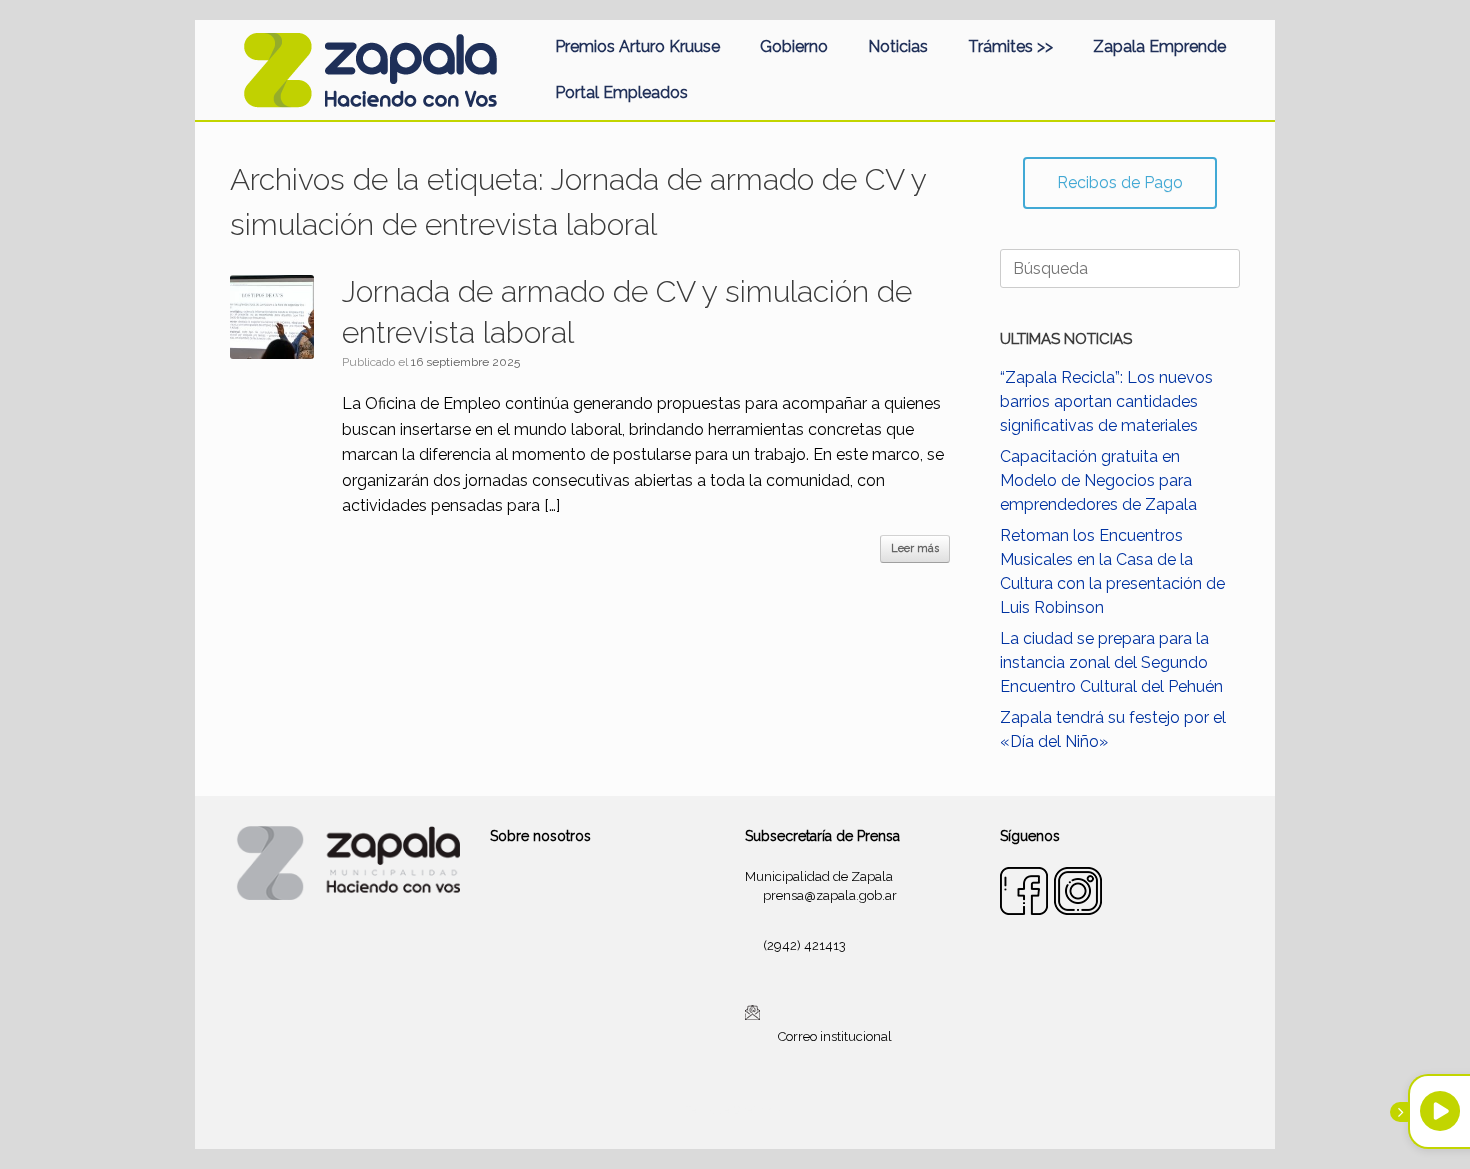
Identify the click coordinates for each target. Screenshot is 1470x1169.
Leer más (915, 548)
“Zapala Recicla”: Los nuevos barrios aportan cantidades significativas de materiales (1106, 401)
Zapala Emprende (1159, 46)
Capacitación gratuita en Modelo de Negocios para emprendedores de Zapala (1098, 480)
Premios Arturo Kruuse (637, 46)
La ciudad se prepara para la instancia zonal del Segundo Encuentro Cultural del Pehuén (1111, 662)
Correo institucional (835, 1036)
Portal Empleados (621, 92)
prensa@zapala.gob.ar (830, 895)
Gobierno (794, 46)
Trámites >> (1010, 46)
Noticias (898, 46)
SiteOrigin (759, 1110)
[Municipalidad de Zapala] (370, 70)
